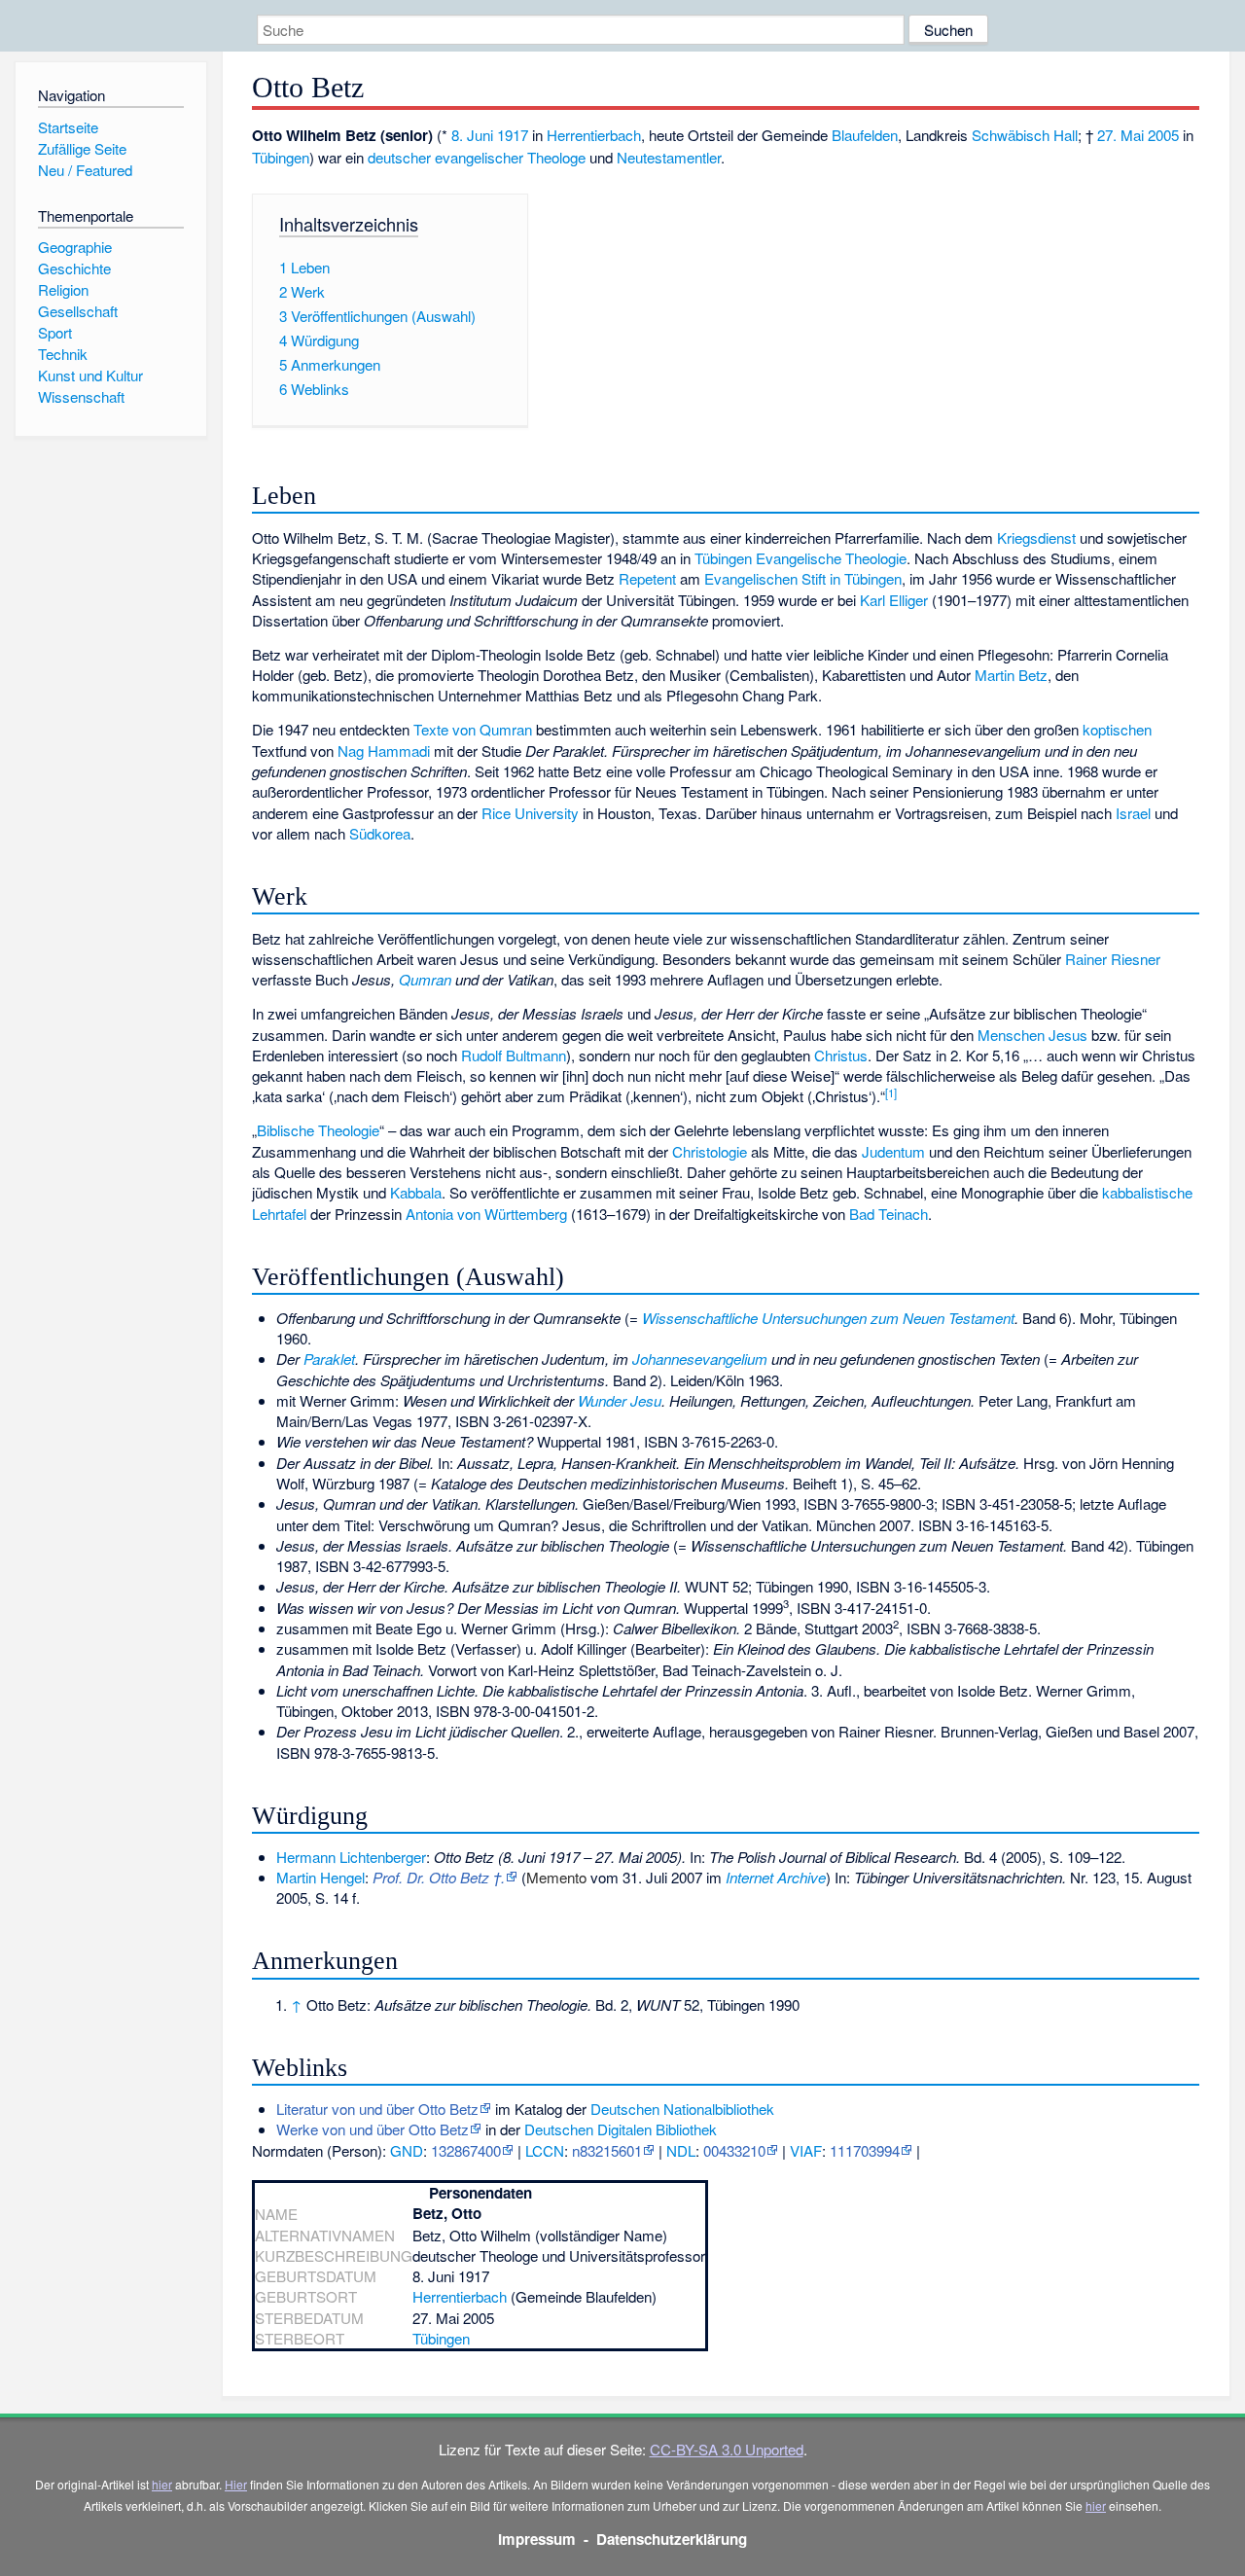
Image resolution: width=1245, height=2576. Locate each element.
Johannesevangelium (700, 1359)
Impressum (537, 2539)
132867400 (466, 2150)
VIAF (806, 2150)
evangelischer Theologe (510, 157)
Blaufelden (865, 135)
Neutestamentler (669, 157)
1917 (513, 135)
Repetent (647, 578)
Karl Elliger (894, 600)
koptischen (1117, 729)
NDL (681, 2150)
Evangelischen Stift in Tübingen (803, 578)
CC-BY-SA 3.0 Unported (727, 2449)
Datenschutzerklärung (672, 2539)
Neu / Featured (85, 170)
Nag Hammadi (384, 751)
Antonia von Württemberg (486, 1214)
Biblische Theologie (318, 1130)
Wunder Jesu (620, 1400)
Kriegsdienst (1036, 537)
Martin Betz (1011, 675)
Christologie (710, 1151)
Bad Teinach (889, 1214)
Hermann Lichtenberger (351, 1857)
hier (162, 2484)
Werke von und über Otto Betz (373, 2129)
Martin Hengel (320, 1877)
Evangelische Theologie (831, 558)
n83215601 (607, 2150)
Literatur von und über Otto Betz (377, 2109)
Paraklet (329, 1359)
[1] (891, 1092)
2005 (1163, 135)
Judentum (893, 1151)
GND (407, 2150)
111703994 (865, 2150)
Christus (841, 1055)
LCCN (545, 2150)
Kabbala (416, 1192)
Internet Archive (776, 1877)
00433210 (734, 2150)
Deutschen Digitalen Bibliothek (621, 2129)
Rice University (530, 813)
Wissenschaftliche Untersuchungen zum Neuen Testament (828, 1318)
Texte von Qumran (473, 729)
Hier (236, 2484)
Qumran (425, 979)
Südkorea (380, 833)
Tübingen (281, 157)
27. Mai (1120, 135)
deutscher (399, 157)
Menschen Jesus (1032, 1035)
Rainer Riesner (1113, 959)
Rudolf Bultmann (514, 1055)
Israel (1133, 813)
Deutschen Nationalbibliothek (682, 2109)
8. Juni (472, 135)
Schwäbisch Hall (1025, 135)
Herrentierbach (594, 135)
